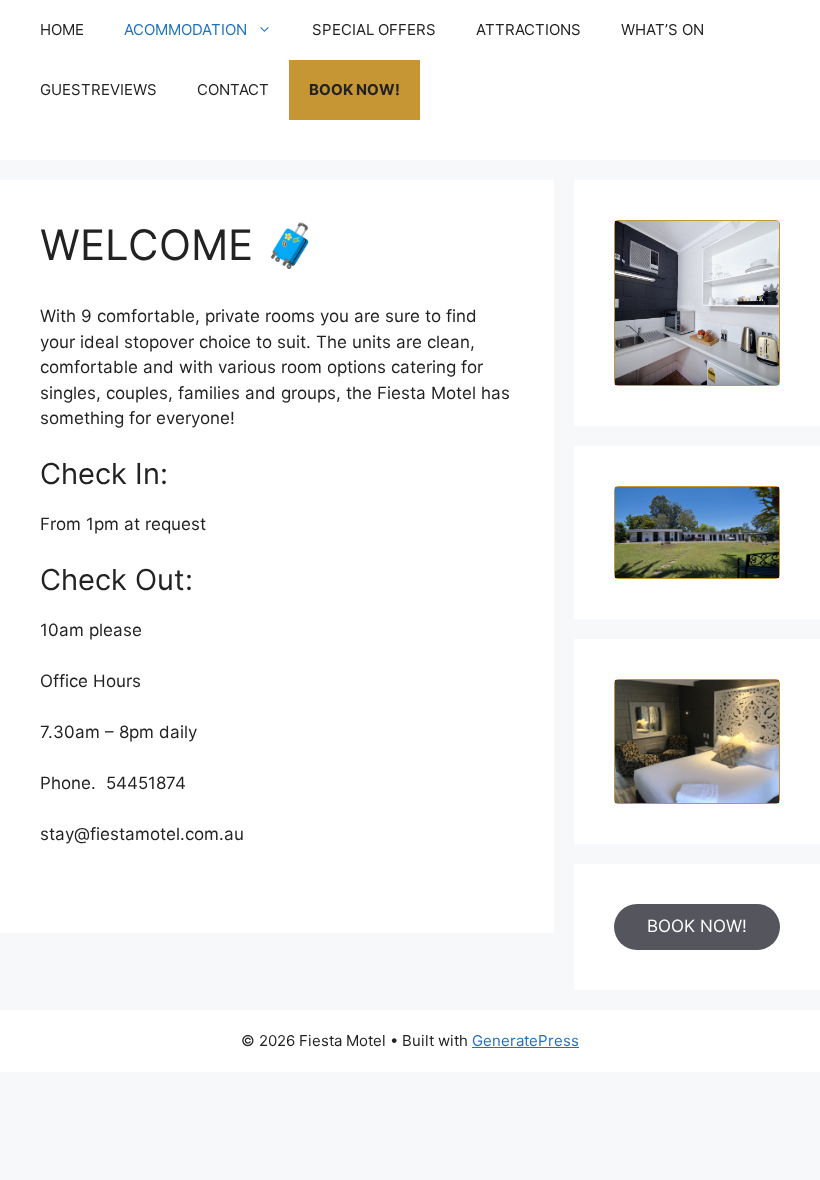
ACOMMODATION (185, 29)
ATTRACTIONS (528, 29)
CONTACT (233, 89)
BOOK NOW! (354, 89)
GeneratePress (525, 1040)
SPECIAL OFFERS (374, 29)
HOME (62, 29)
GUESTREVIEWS (98, 89)
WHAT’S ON (662, 29)
